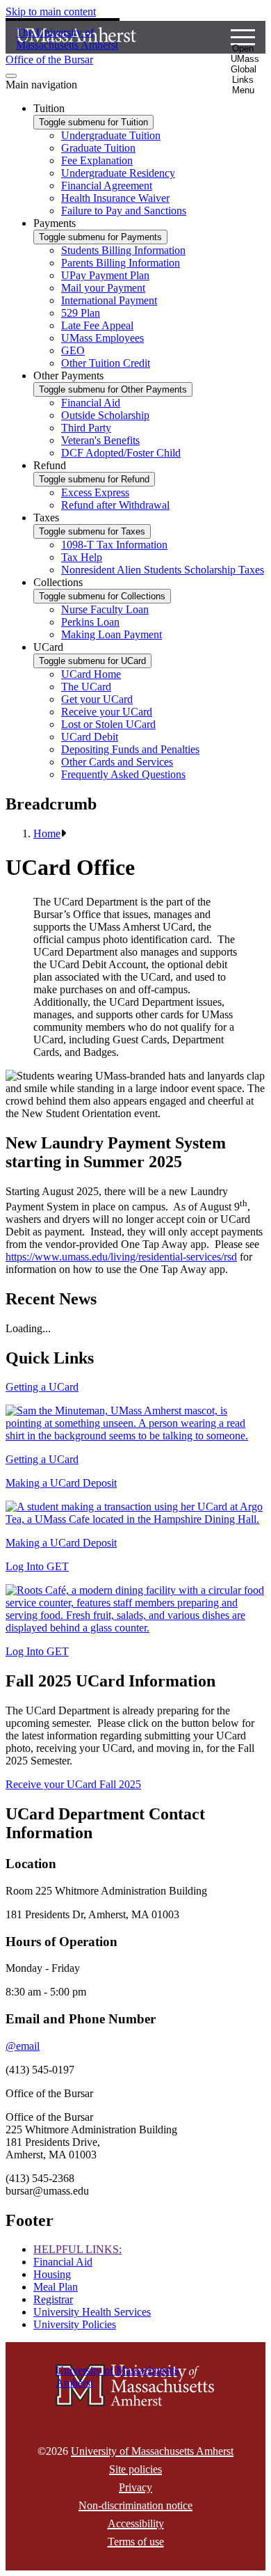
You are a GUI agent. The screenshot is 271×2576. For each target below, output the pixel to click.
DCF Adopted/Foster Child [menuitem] (121, 453)
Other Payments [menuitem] (68, 376)
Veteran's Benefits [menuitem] (100, 440)
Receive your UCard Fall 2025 (73, 1784)
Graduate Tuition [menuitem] (98, 148)
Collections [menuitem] (58, 582)
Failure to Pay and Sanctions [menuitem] (124, 211)
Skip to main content (51, 11)
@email (23, 2046)
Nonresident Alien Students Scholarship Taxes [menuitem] (163, 570)
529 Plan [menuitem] (81, 313)
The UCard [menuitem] (86, 687)
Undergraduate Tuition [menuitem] (111, 135)
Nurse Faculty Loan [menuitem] (105, 609)
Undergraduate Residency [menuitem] (118, 173)
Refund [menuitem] (50, 465)
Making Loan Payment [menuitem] (112, 634)
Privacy (135, 2487)
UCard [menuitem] (48, 647)
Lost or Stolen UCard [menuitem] (108, 724)
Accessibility (136, 2523)
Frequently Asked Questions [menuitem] (123, 774)
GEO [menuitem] (73, 350)
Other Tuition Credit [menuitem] (106, 363)
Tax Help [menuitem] (82, 557)
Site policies (135, 2469)
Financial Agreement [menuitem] (107, 185)
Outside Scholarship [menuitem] (105, 415)
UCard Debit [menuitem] (90, 737)
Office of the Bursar (49, 60)
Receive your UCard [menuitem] (107, 712)
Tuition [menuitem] (49, 108)
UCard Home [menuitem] (91, 674)
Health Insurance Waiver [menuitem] (115, 198)
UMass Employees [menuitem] (102, 338)
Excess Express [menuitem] (95, 492)
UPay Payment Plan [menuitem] (105, 275)
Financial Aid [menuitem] (91, 403)
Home (47, 833)
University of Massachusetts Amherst (152, 2451)
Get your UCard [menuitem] (97, 699)
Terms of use (136, 2542)
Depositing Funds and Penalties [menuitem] (130, 749)
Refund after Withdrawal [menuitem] (115, 505)
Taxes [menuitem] (46, 517)
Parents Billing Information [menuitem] (121, 263)
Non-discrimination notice (135, 2505)
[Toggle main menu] (11, 76)
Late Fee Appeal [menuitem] (97, 325)
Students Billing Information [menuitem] (123, 250)
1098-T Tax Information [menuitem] (114, 545)
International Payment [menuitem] (109, 300)
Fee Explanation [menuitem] (97, 160)
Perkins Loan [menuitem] (90, 622)
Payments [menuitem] (55, 223)
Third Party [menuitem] (86, 428)
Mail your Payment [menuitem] (103, 288)
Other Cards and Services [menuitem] (117, 762)
